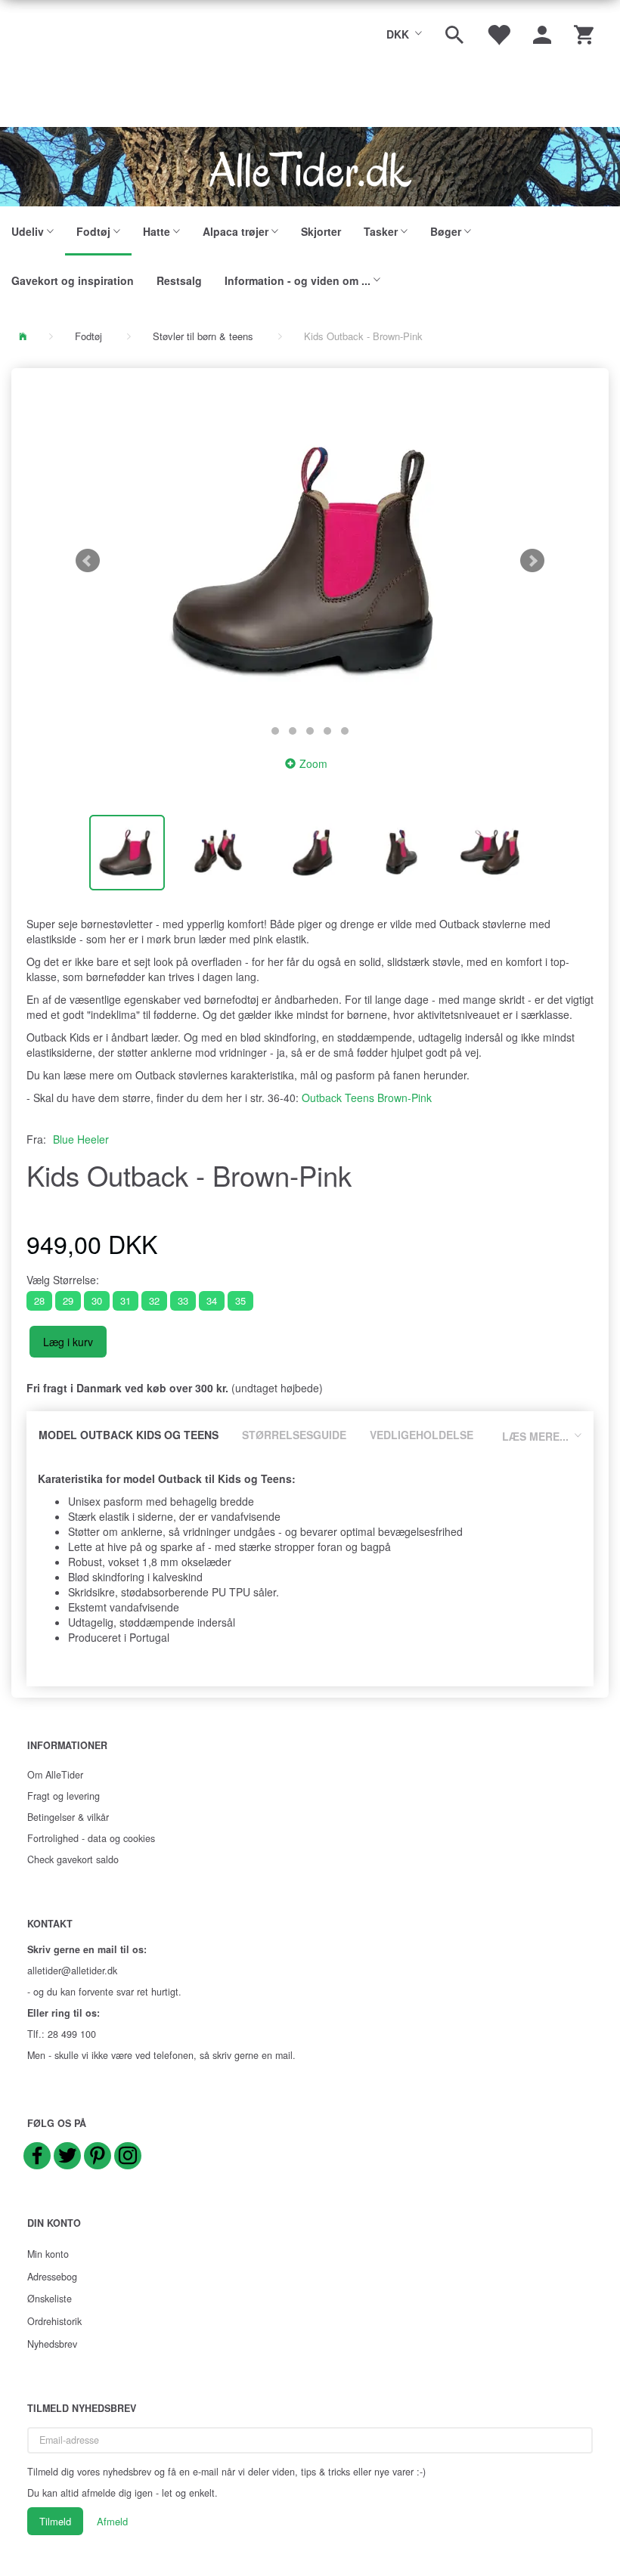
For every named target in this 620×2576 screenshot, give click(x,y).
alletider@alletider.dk (72, 1971)
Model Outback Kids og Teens (129, 1435)
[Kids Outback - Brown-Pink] (310, 561)
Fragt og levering (64, 1796)
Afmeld (112, 2521)
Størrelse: (63, 1280)
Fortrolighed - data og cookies (91, 1838)
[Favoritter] (498, 33)
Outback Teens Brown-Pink (367, 1098)
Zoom (313, 763)
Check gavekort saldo (73, 1859)
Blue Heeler (81, 1139)
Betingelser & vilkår (68, 1817)
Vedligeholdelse (422, 1435)
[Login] (542, 33)
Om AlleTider (55, 1775)
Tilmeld (55, 2521)
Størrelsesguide (294, 1435)
